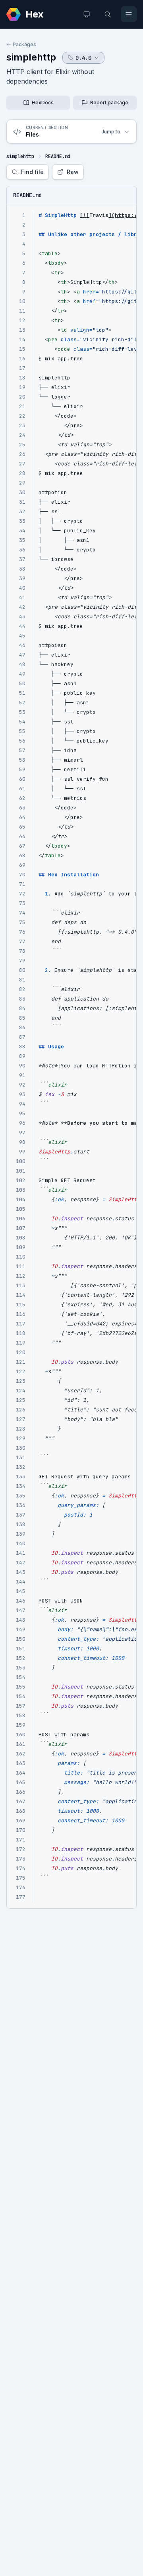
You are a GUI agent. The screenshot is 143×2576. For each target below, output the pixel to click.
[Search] (108, 14)
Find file (32, 172)
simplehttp (31, 57)
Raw (73, 172)
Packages (24, 44)
